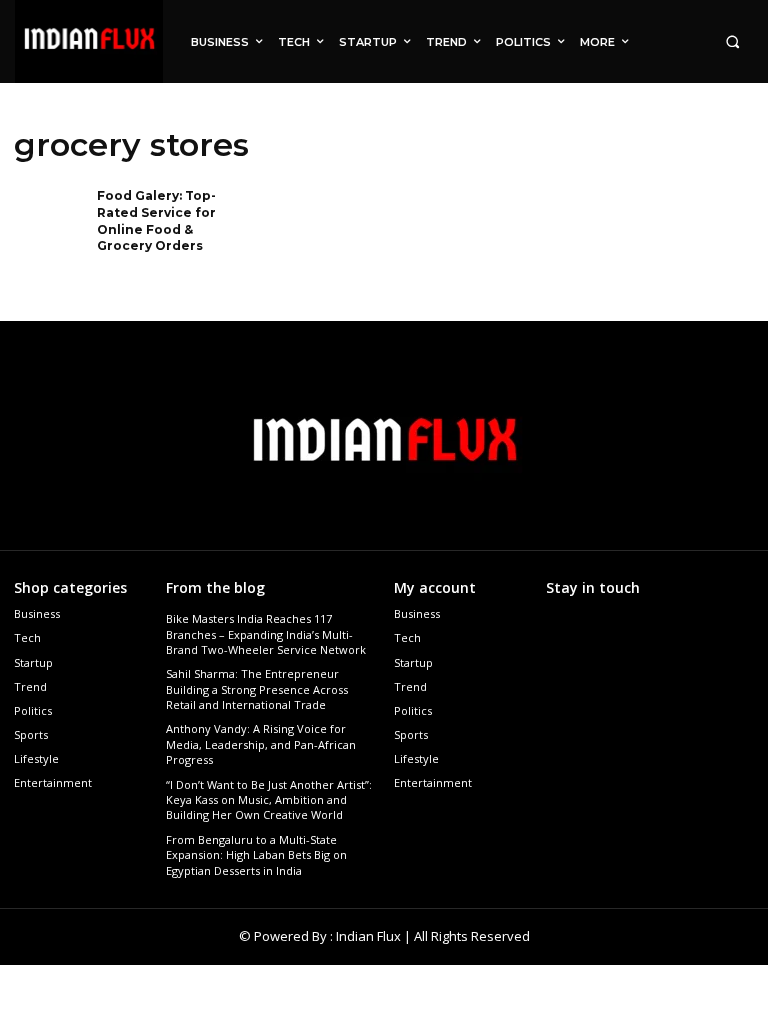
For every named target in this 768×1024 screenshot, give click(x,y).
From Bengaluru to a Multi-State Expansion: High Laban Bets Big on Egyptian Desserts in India (256, 855)
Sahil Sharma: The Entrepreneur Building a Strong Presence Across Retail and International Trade (257, 689)
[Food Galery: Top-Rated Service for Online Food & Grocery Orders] (49, 219)
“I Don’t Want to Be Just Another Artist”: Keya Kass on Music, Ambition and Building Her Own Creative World (269, 800)
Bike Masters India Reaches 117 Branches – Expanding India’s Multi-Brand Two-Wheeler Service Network (266, 634)
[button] (732, 41)
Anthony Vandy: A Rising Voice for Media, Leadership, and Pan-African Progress (261, 744)
